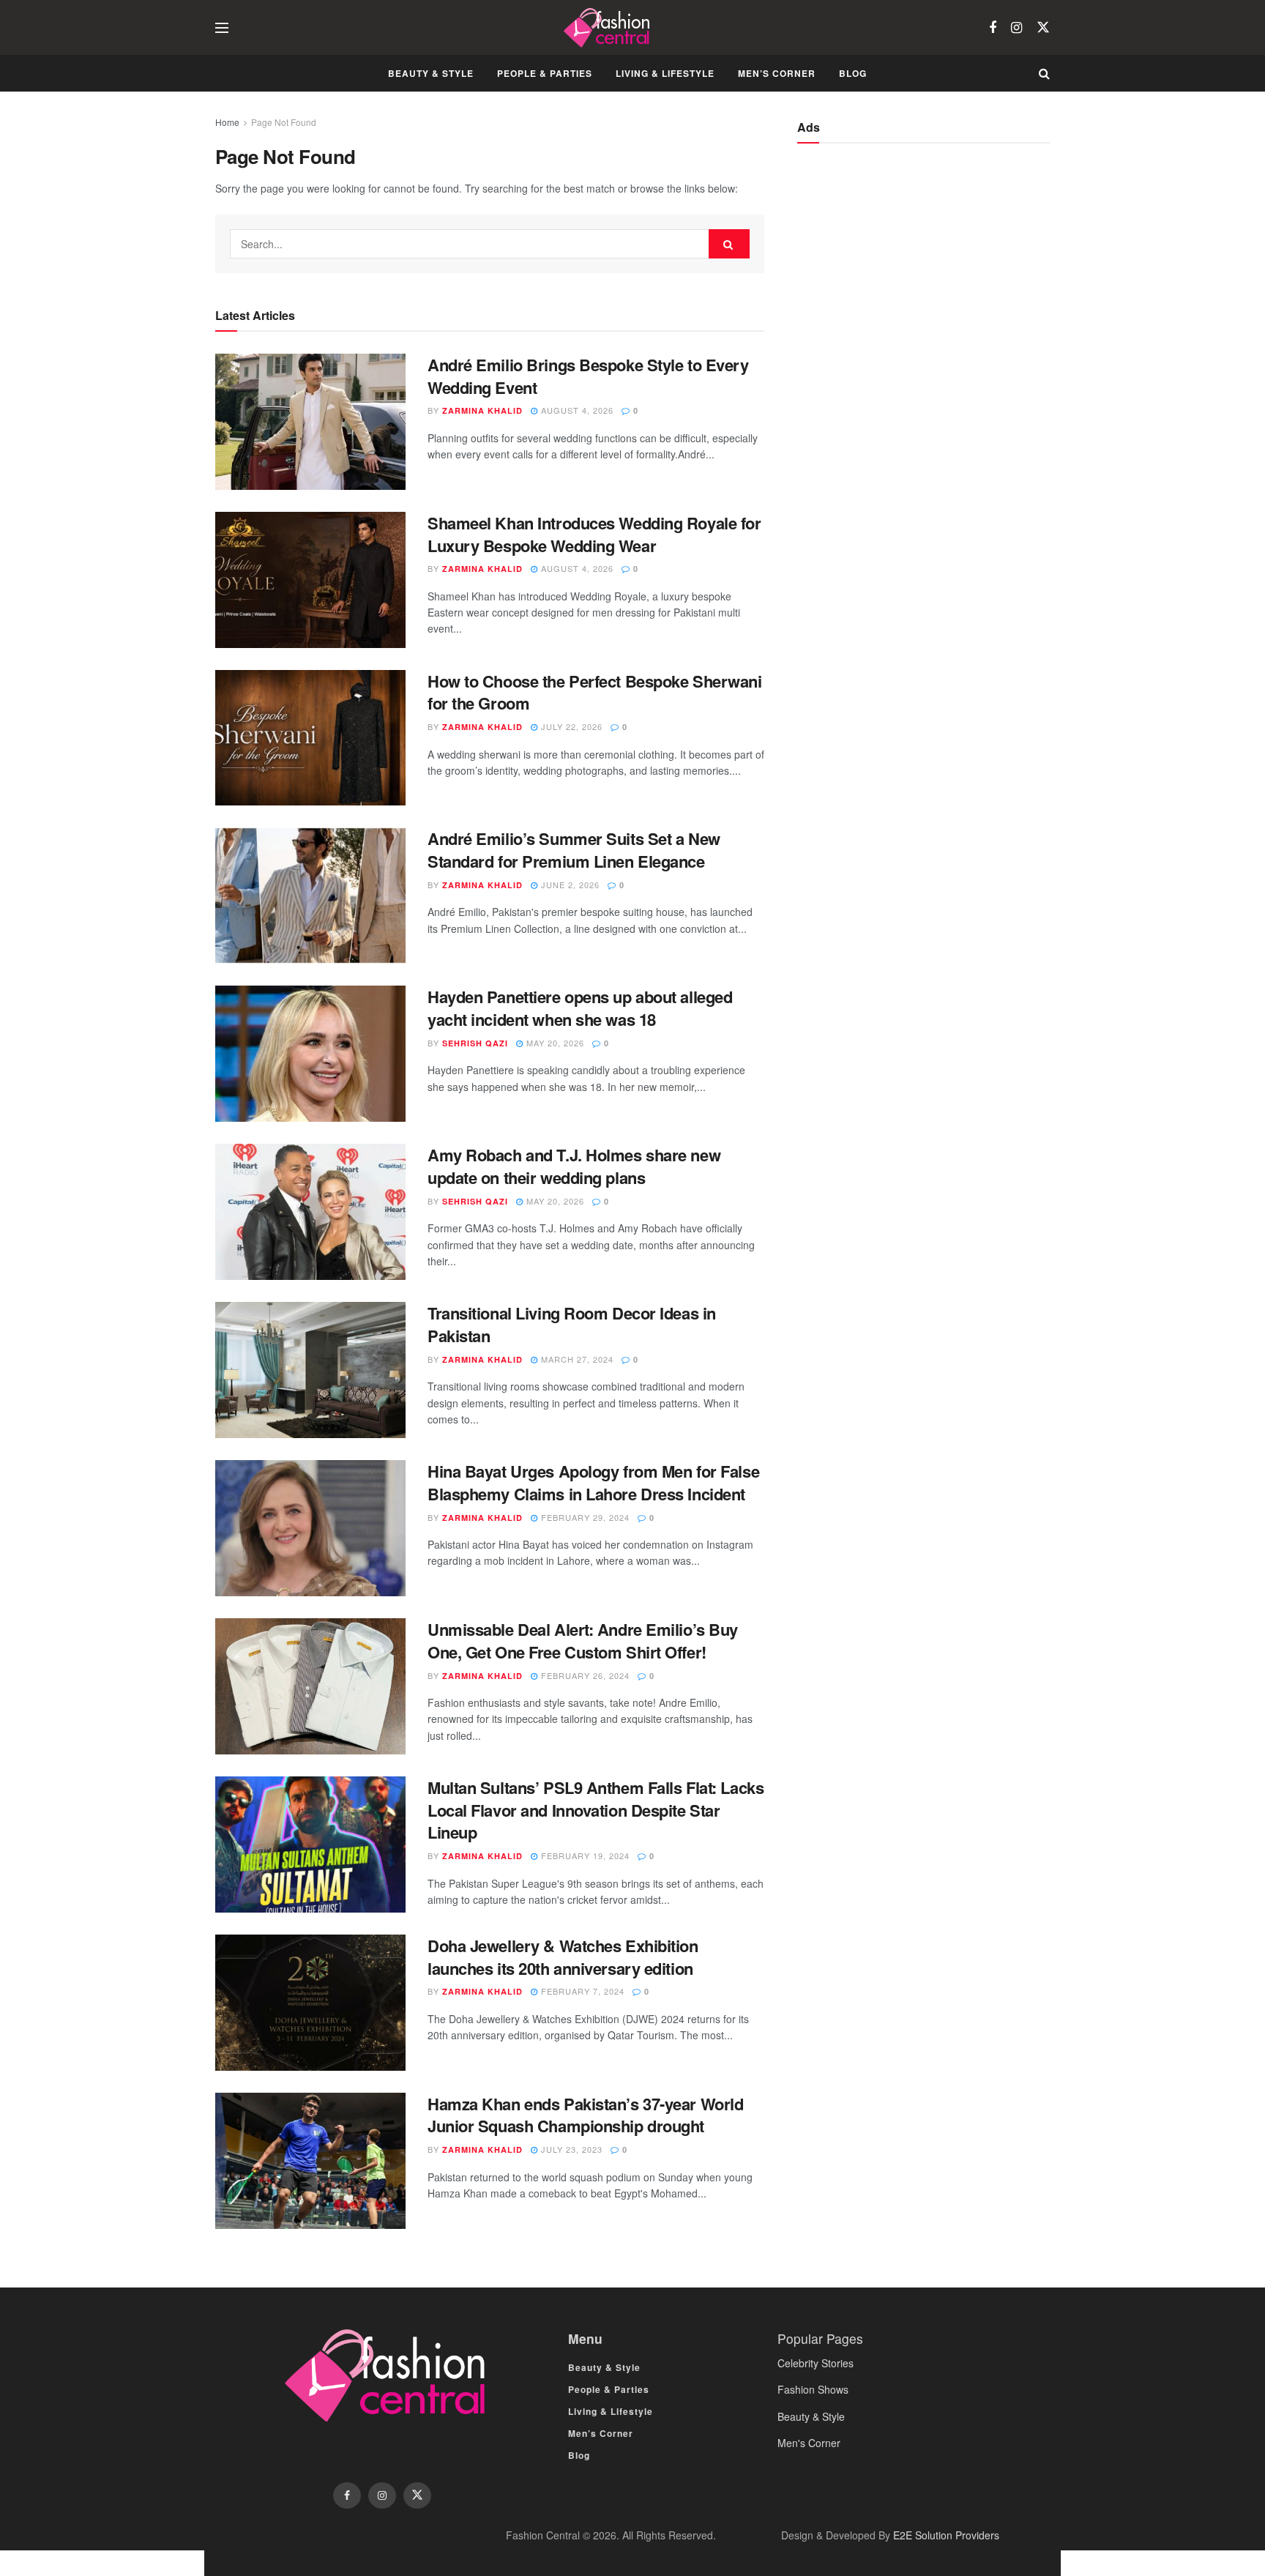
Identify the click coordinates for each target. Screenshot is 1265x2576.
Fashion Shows (813, 2389)
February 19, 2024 (584, 1855)
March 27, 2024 (576, 1359)
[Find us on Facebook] (993, 28)
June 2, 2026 (569, 885)
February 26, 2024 (584, 1675)
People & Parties (545, 73)
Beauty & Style (431, 73)
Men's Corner (809, 2443)
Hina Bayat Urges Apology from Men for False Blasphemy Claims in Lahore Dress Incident (593, 1482)
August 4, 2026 (576, 410)
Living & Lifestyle (665, 73)
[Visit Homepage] (609, 28)
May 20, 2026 (554, 1043)
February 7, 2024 (581, 1991)
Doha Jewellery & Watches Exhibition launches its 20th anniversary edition (563, 1957)
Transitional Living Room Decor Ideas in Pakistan (572, 1324)
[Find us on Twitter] (1043, 27)
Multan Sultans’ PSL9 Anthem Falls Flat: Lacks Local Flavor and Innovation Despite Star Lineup (596, 1810)
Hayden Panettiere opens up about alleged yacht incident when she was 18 (580, 1008)
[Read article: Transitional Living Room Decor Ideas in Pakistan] (310, 1370)
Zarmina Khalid (482, 410)
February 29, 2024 (584, 1517)
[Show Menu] (222, 28)
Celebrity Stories (816, 2363)
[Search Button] (1044, 73)
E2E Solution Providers (946, 2535)
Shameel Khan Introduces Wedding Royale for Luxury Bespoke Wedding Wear (594, 534)
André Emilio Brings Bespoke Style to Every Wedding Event (588, 376)
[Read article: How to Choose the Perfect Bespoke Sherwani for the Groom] (310, 738)
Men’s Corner (777, 73)
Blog (853, 73)
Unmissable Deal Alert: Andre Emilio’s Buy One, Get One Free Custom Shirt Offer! (583, 1641)
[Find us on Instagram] (1016, 28)
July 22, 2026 (570, 726)
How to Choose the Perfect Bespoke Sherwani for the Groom (595, 692)
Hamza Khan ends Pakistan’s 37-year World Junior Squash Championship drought (585, 2115)
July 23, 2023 (570, 2149)
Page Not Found (284, 122)
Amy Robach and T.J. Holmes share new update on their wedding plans (574, 1166)
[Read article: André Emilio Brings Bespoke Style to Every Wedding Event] (310, 422)
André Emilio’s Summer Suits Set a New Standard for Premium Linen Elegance (574, 850)
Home (227, 122)
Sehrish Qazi (475, 1043)
